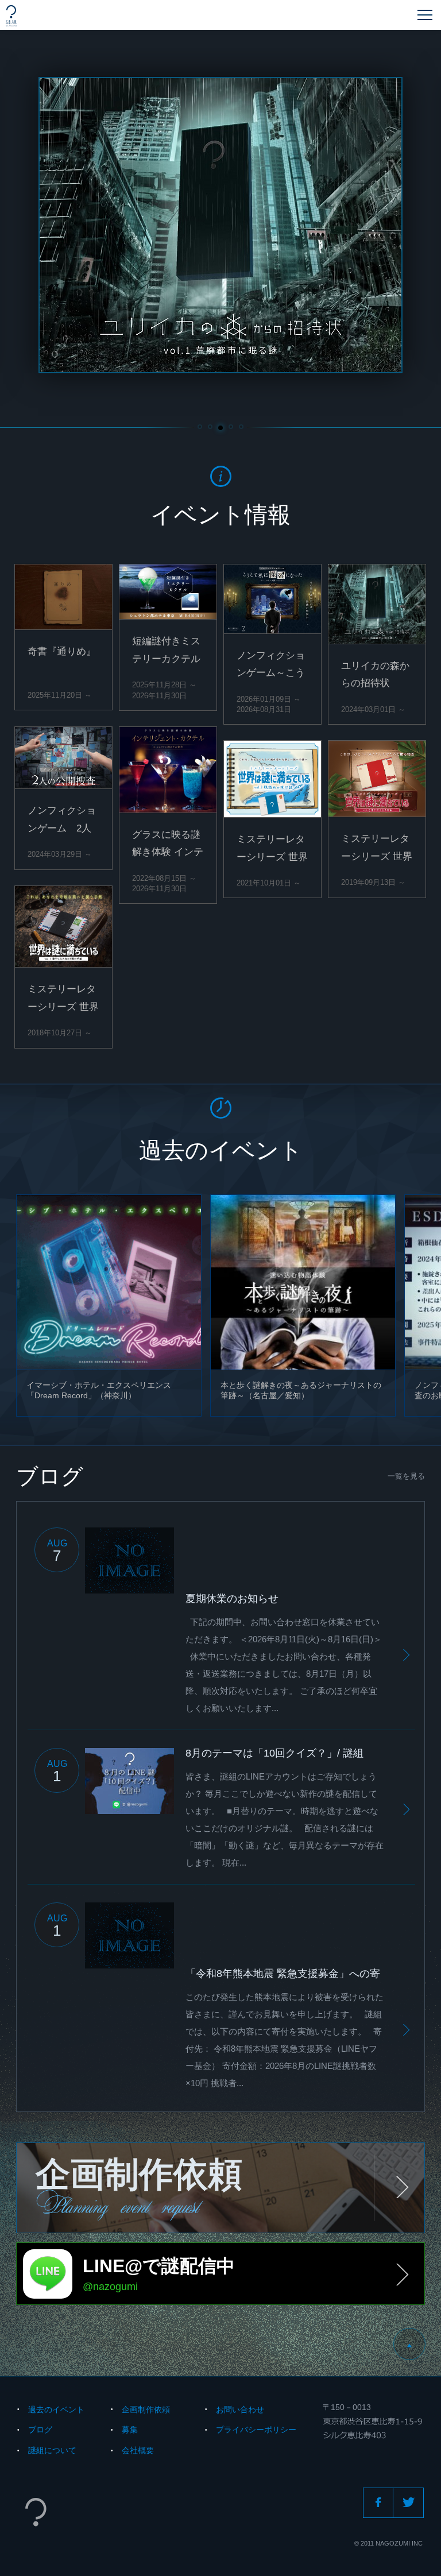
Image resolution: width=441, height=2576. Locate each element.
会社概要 (138, 2450)
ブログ (40, 2430)
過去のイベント (56, 2409)
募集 (130, 2430)
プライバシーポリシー (256, 2430)
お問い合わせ (240, 2409)
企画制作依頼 (146, 2409)
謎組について (52, 2450)
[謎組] (11, 16)
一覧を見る (406, 1476)
